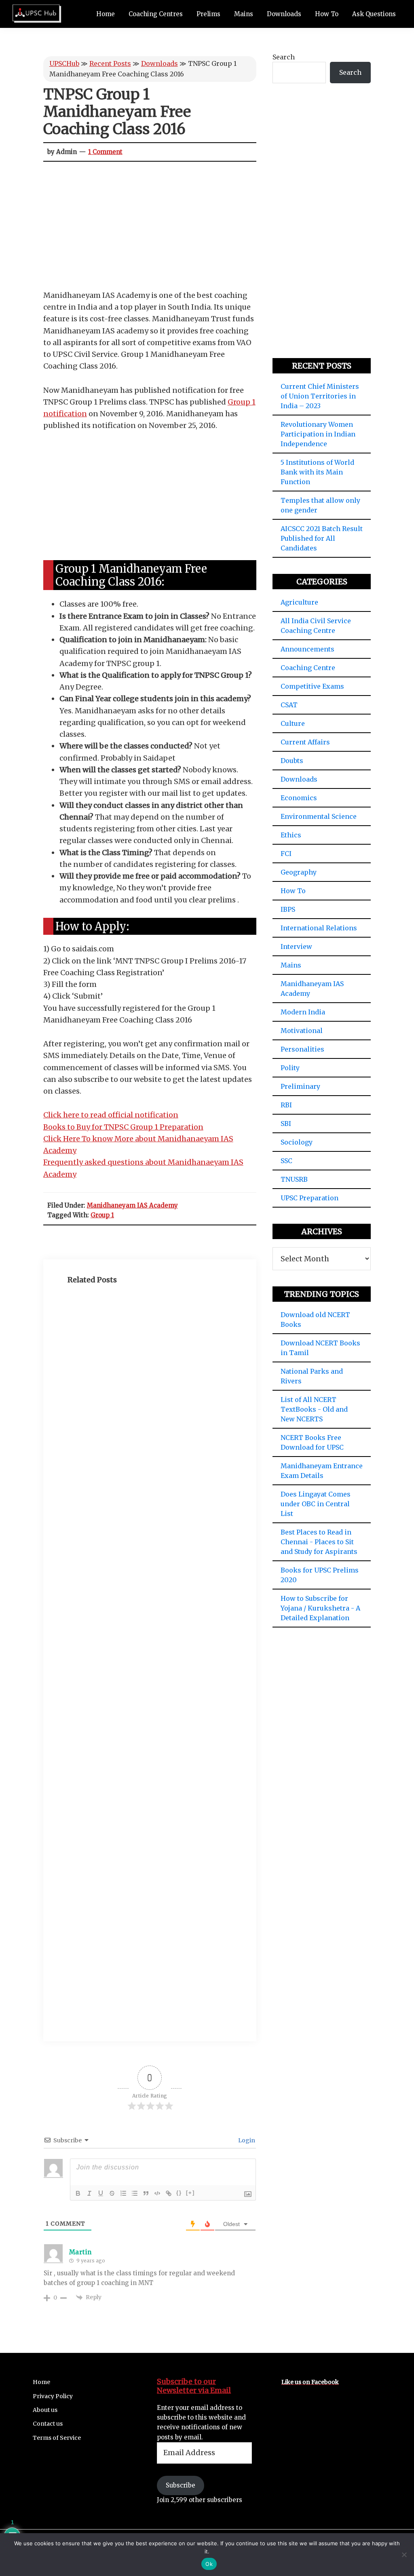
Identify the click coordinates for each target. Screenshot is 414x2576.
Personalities (302, 1049)
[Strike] (112, 2193)
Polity (290, 1068)
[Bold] (78, 2193)
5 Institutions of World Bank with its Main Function (317, 472)
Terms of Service (57, 2438)
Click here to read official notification (111, 1115)
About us (45, 2410)
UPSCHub (64, 63)
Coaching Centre (308, 668)
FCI (286, 854)
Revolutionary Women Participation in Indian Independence (318, 434)
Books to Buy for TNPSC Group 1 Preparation (123, 1127)
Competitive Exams (312, 686)
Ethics (291, 835)
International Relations (319, 928)
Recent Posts (110, 63)
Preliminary (300, 1086)
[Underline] (101, 2193)
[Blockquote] (146, 2193)
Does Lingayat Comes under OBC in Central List (316, 1504)
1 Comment (105, 152)
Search (284, 57)
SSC (286, 1161)
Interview (296, 947)
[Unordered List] (135, 2193)
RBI (286, 1105)
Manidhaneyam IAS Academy (132, 1205)
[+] (190, 2193)
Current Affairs (305, 742)
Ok (209, 2564)
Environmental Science (319, 816)
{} (179, 2193)
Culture (293, 723)
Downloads (159, 63)
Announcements (307, 649)
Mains (291, 965)
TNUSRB (294, 1179)
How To (293, 891)
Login (246, 2140)
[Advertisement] (150, 230)
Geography (299, 872)
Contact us (48, 2424)
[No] (404, 2555)
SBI (286, 1124)
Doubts (292, 761)
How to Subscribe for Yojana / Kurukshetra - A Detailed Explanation (320, 1608)
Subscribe (181, 2485)
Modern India (303, 1012)
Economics (299, 798)
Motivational (302, 1031)
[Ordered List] (123, 2193)
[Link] (169, 2193)
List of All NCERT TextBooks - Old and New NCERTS (314, 1409)
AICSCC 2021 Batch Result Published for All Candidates (322, 538)
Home (41, 2382)
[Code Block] (157, 2193)
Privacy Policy (53, 2396)
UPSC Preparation (309, 1198)
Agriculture (299, 602)
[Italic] (89, 2193)
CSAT (289, 705)
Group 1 (102, 1215)
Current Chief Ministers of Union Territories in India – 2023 (320, 396)
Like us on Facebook (310, 2382)
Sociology (297, 1142)
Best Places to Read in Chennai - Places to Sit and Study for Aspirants (319, 1542)
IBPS (288, 909)
